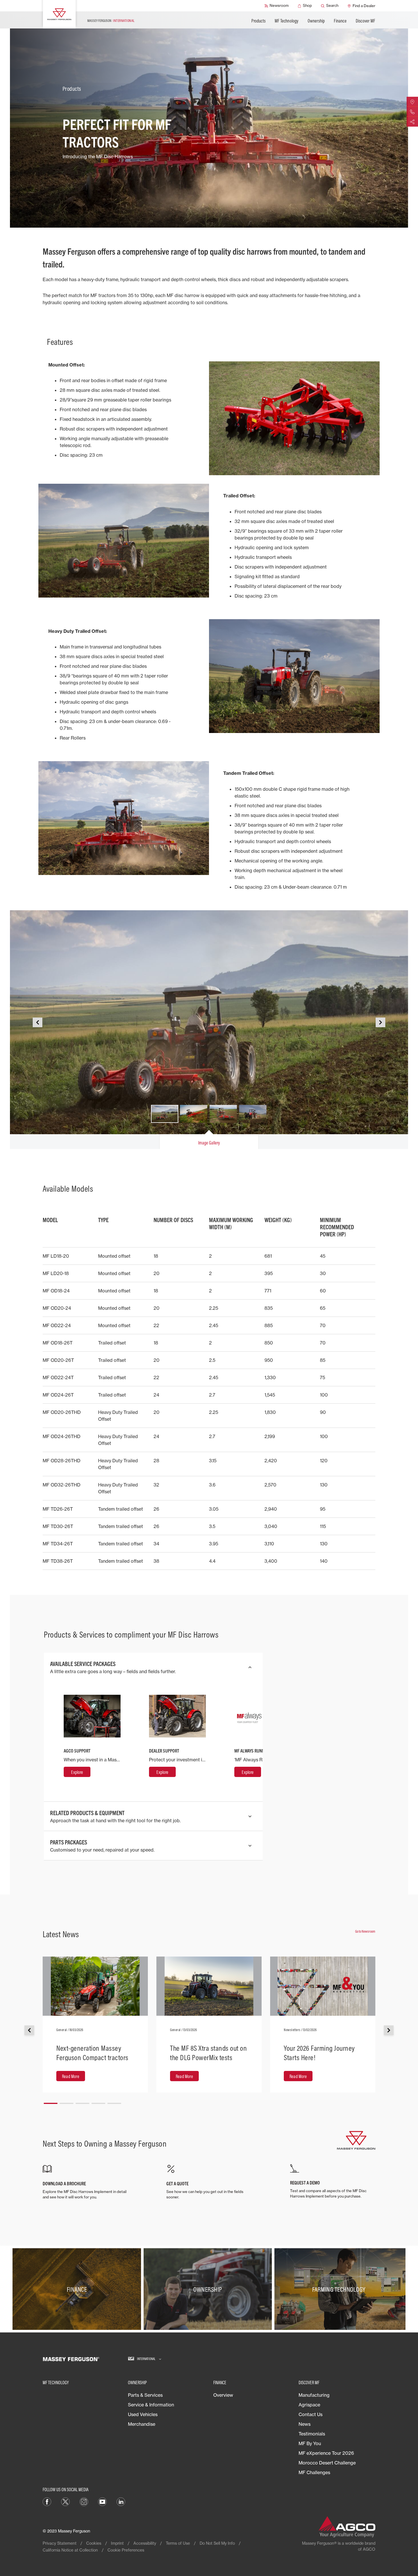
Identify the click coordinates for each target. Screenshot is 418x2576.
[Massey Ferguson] (59, 14)
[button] (194, 1114)
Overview (223, 2395)
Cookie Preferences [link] (126, 2550)
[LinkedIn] (121, 2501)
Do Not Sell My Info (217, 2543)
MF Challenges (314, 2472)
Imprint (117, 2543)
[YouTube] (102, 2501)
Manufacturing (314, 2395)
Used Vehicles (143, 2414)
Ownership (316, 21)
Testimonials (312, 2434)
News (305, 2424)
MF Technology (287, 21)
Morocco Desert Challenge (327, 2463)
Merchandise (142, 2424)
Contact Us (311, 2414)
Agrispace (309, 2405)
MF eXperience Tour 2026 (326, 2453)
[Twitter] (65, 2501)
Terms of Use (178, 2543)
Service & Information (151, 2405)
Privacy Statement (60, 2543)
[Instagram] (84, 2501)
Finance (340, 21)
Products (258, 21)
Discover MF (365, 21)
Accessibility (145, 2543)
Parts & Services (145, 2395)
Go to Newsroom (365, 1931)
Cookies (94, 2543)
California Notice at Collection (70, 2550)
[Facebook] (47, 2501)
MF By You (310, 2443)
